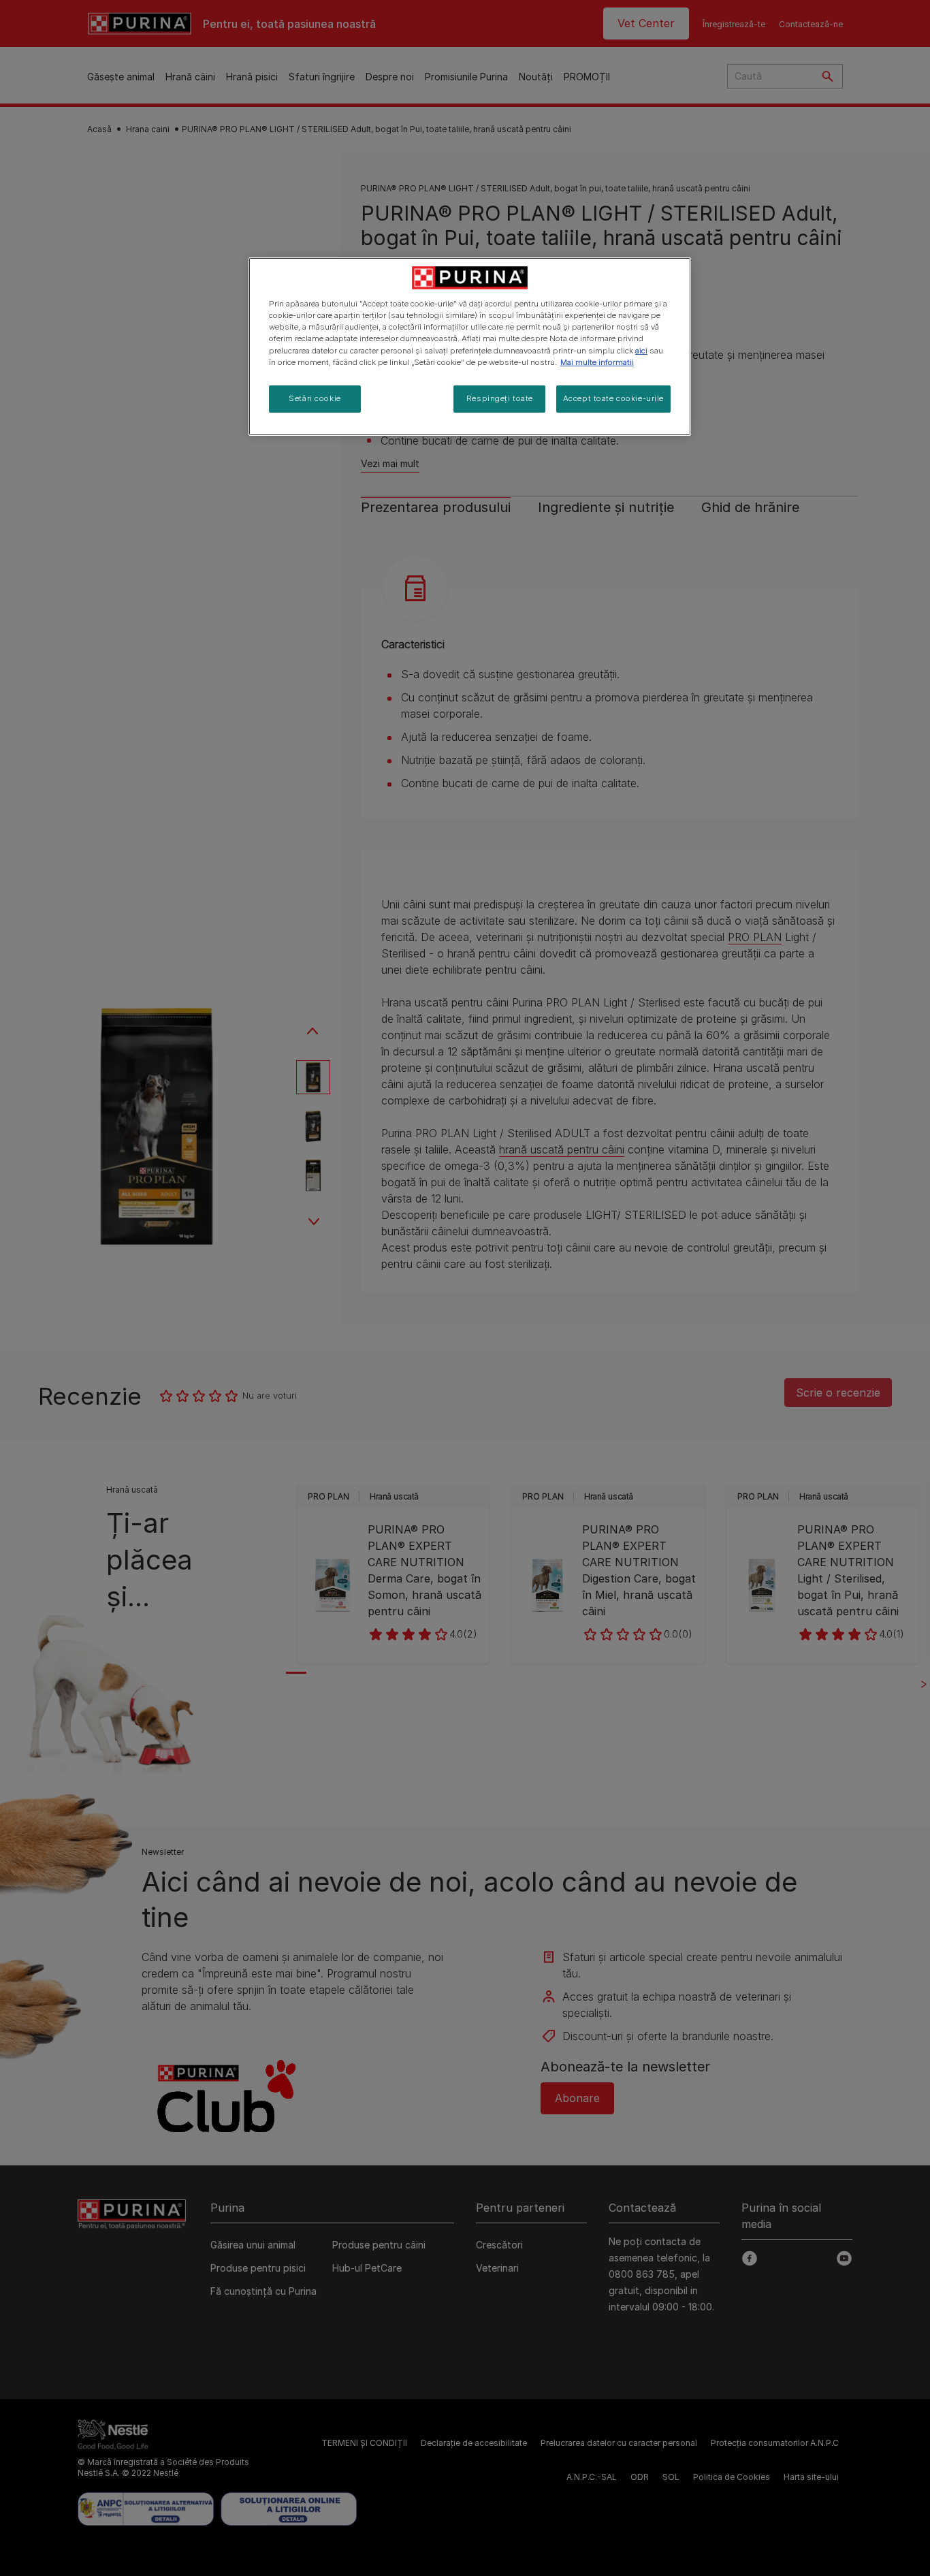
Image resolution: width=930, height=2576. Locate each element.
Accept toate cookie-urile (613, 398)
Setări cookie (315, 398)
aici (641, 351)
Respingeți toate (500, 398)
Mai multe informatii (597, 362)
